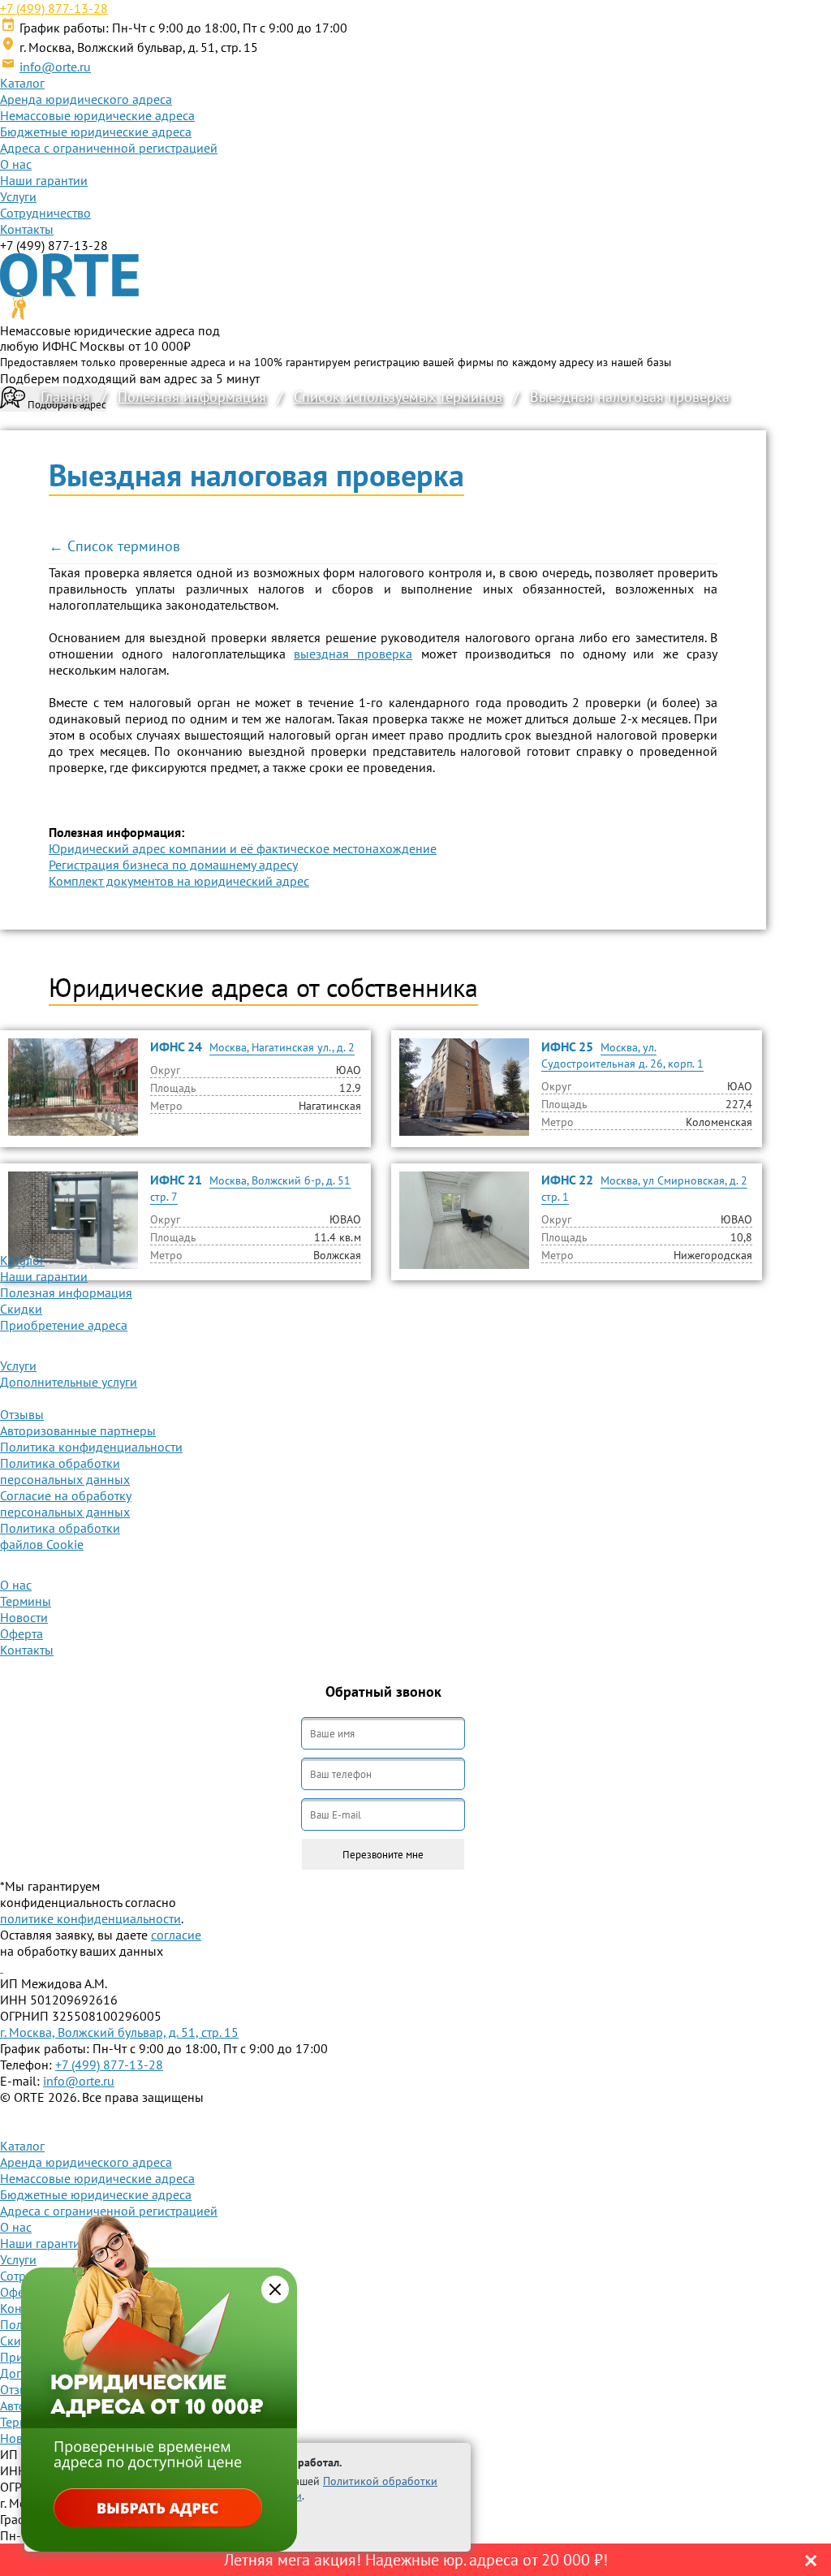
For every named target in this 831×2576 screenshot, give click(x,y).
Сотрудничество (45, 213)
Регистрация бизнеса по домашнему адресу (173, 865)
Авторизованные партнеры (78, 1430)
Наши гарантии (44, 180)
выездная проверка (353, 654)
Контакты (27, 229)
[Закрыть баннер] (275, 2289)
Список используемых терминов (398, 397)
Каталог (22, 83)
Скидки (21, 1309)
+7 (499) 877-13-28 (54, 8)
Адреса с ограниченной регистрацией (109, 148)
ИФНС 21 (176, 1180)
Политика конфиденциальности (91, 1447)
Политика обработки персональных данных (65, 1471)
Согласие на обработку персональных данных (66, 1504)
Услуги (18, 196)
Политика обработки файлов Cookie (60, 1536)
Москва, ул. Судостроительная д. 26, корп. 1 (622, 1055)
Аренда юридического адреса (86, 99)
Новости (24, 1617)
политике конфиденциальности (90, 1918)
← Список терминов (114, 546)
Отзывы (22, 1414)
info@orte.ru (55, 67)
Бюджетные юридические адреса (96, 132)
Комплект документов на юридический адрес (179, 881)
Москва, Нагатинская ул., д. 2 (282, 1047)
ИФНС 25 (567, 1046)
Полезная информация (192, 397)
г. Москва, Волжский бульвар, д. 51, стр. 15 (119, 2032)
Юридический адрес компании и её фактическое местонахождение (243, 848)
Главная (65, 397)
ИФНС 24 (176, 1046)
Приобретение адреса (64, 1325)
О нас (16, 164)
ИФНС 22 (567, 1180)
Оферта (22, 1633)
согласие (176, 1935)
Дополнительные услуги (69, 1382)
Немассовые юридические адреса (97, 115)
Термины (26, 1601)
